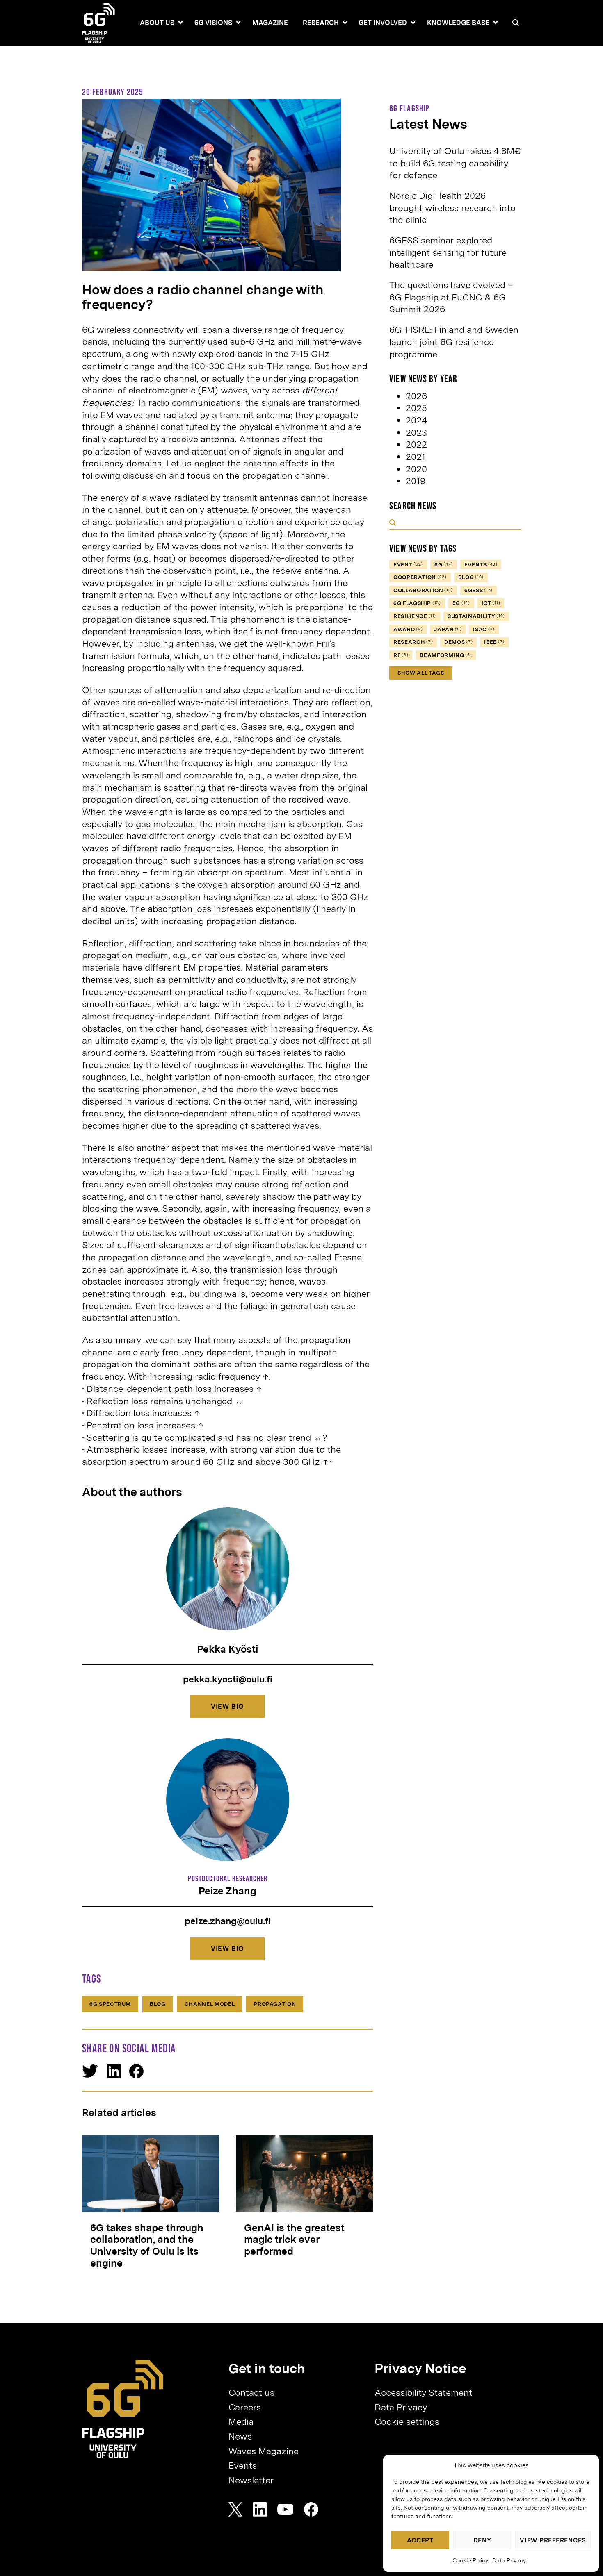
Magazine (270, 23)
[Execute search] (393, 523)
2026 (416, 396)
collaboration (423, 590)
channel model (210, 2004)
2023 (416, 432)
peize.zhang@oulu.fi (228, 1921)
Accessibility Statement (423, 2392)
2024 (417, 420)
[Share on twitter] (90, 2071)
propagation (275, 2004)
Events (243, 2465)
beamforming (446, 655)
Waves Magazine (264, 2451)
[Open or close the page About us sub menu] (180, 23)
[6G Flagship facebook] (311, 2509)
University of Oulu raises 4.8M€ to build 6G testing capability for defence (455, 163)
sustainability (476, 616)
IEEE (494, 642)
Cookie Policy (470, 2560)
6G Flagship (417, 603)
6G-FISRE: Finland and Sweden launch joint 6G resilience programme (454, 342)
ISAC (484, 629)
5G (461, 603)
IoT (491, 603)
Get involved (383, 23)
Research (321, 23)
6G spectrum (110, 2004)
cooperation (420, 577)
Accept (420, 2540)
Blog (158, 2004)
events (481, 565)
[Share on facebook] (136, 2071)
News (240, 2436)
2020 (416, 469)
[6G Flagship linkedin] (260, 2509)
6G (444, 565)
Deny (482, 2540)
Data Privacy (509, 2560)
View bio (227, 1706)
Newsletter (251, 2480)
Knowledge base (458, 23)
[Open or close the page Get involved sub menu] (413, 23)
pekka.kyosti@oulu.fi (228, 1679)
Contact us (251, 2392)
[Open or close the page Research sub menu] (345, 23)
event (408, 565)
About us (157, 23)
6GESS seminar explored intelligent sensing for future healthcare (448, 252)
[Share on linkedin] (114, 2071)
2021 (416, 457)
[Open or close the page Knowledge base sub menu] (496, 23)
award (408, 629)
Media (241, 2421)
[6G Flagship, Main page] (123, 2409)
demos (458, 642)
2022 (416, 444)
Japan (448, 629)
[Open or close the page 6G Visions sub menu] (238, 23)
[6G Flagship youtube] (286, 2509)
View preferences (553, 2540)
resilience (415, 616)
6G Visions (213, 23)
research (413, 642)
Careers (245, 2407)
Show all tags (421, 673)
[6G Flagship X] (235, 2509)
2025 (416, 408)
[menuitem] (157, 23)
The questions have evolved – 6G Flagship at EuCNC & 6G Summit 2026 (451, 297)
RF (401, 655)
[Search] (516, 23)
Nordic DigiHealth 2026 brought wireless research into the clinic (452, 208)
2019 (416, 481)
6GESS (479, 590)
